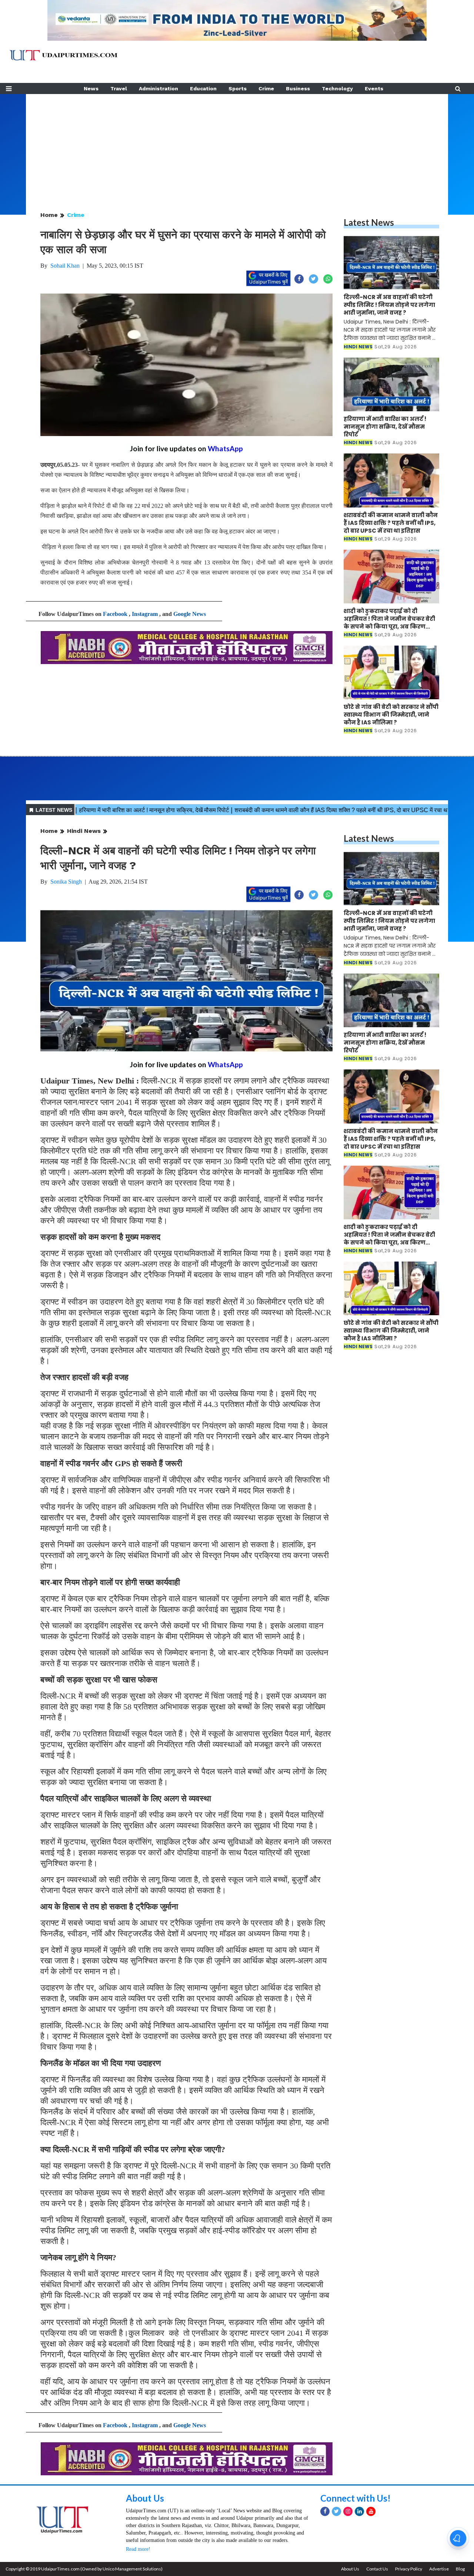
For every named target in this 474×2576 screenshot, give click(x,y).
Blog (460, 2569)
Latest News (369, 222)
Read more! (138, 2549)
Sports (238, 88)
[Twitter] (336, 2511)
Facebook (115, 614)
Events (374, 88)
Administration (158, 88)
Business (298, 88)
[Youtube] (371, 2511)
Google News (190, 614)
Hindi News (84, 831)
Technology (337, 88)
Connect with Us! (355, 2498)
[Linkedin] (359, 2511)
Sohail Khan (65, 266)
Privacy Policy (409, 2569)
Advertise (439, 2569)
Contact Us (377, 2569)
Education (203, 88)
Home (49, 215)
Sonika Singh (66, 882)
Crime (266, 88)
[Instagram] (348, 2511)
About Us (145, 2498)
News (91, 88)
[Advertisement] (237, 146)
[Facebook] (325, 2511)
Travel (119, 88)
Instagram (145, 614)
